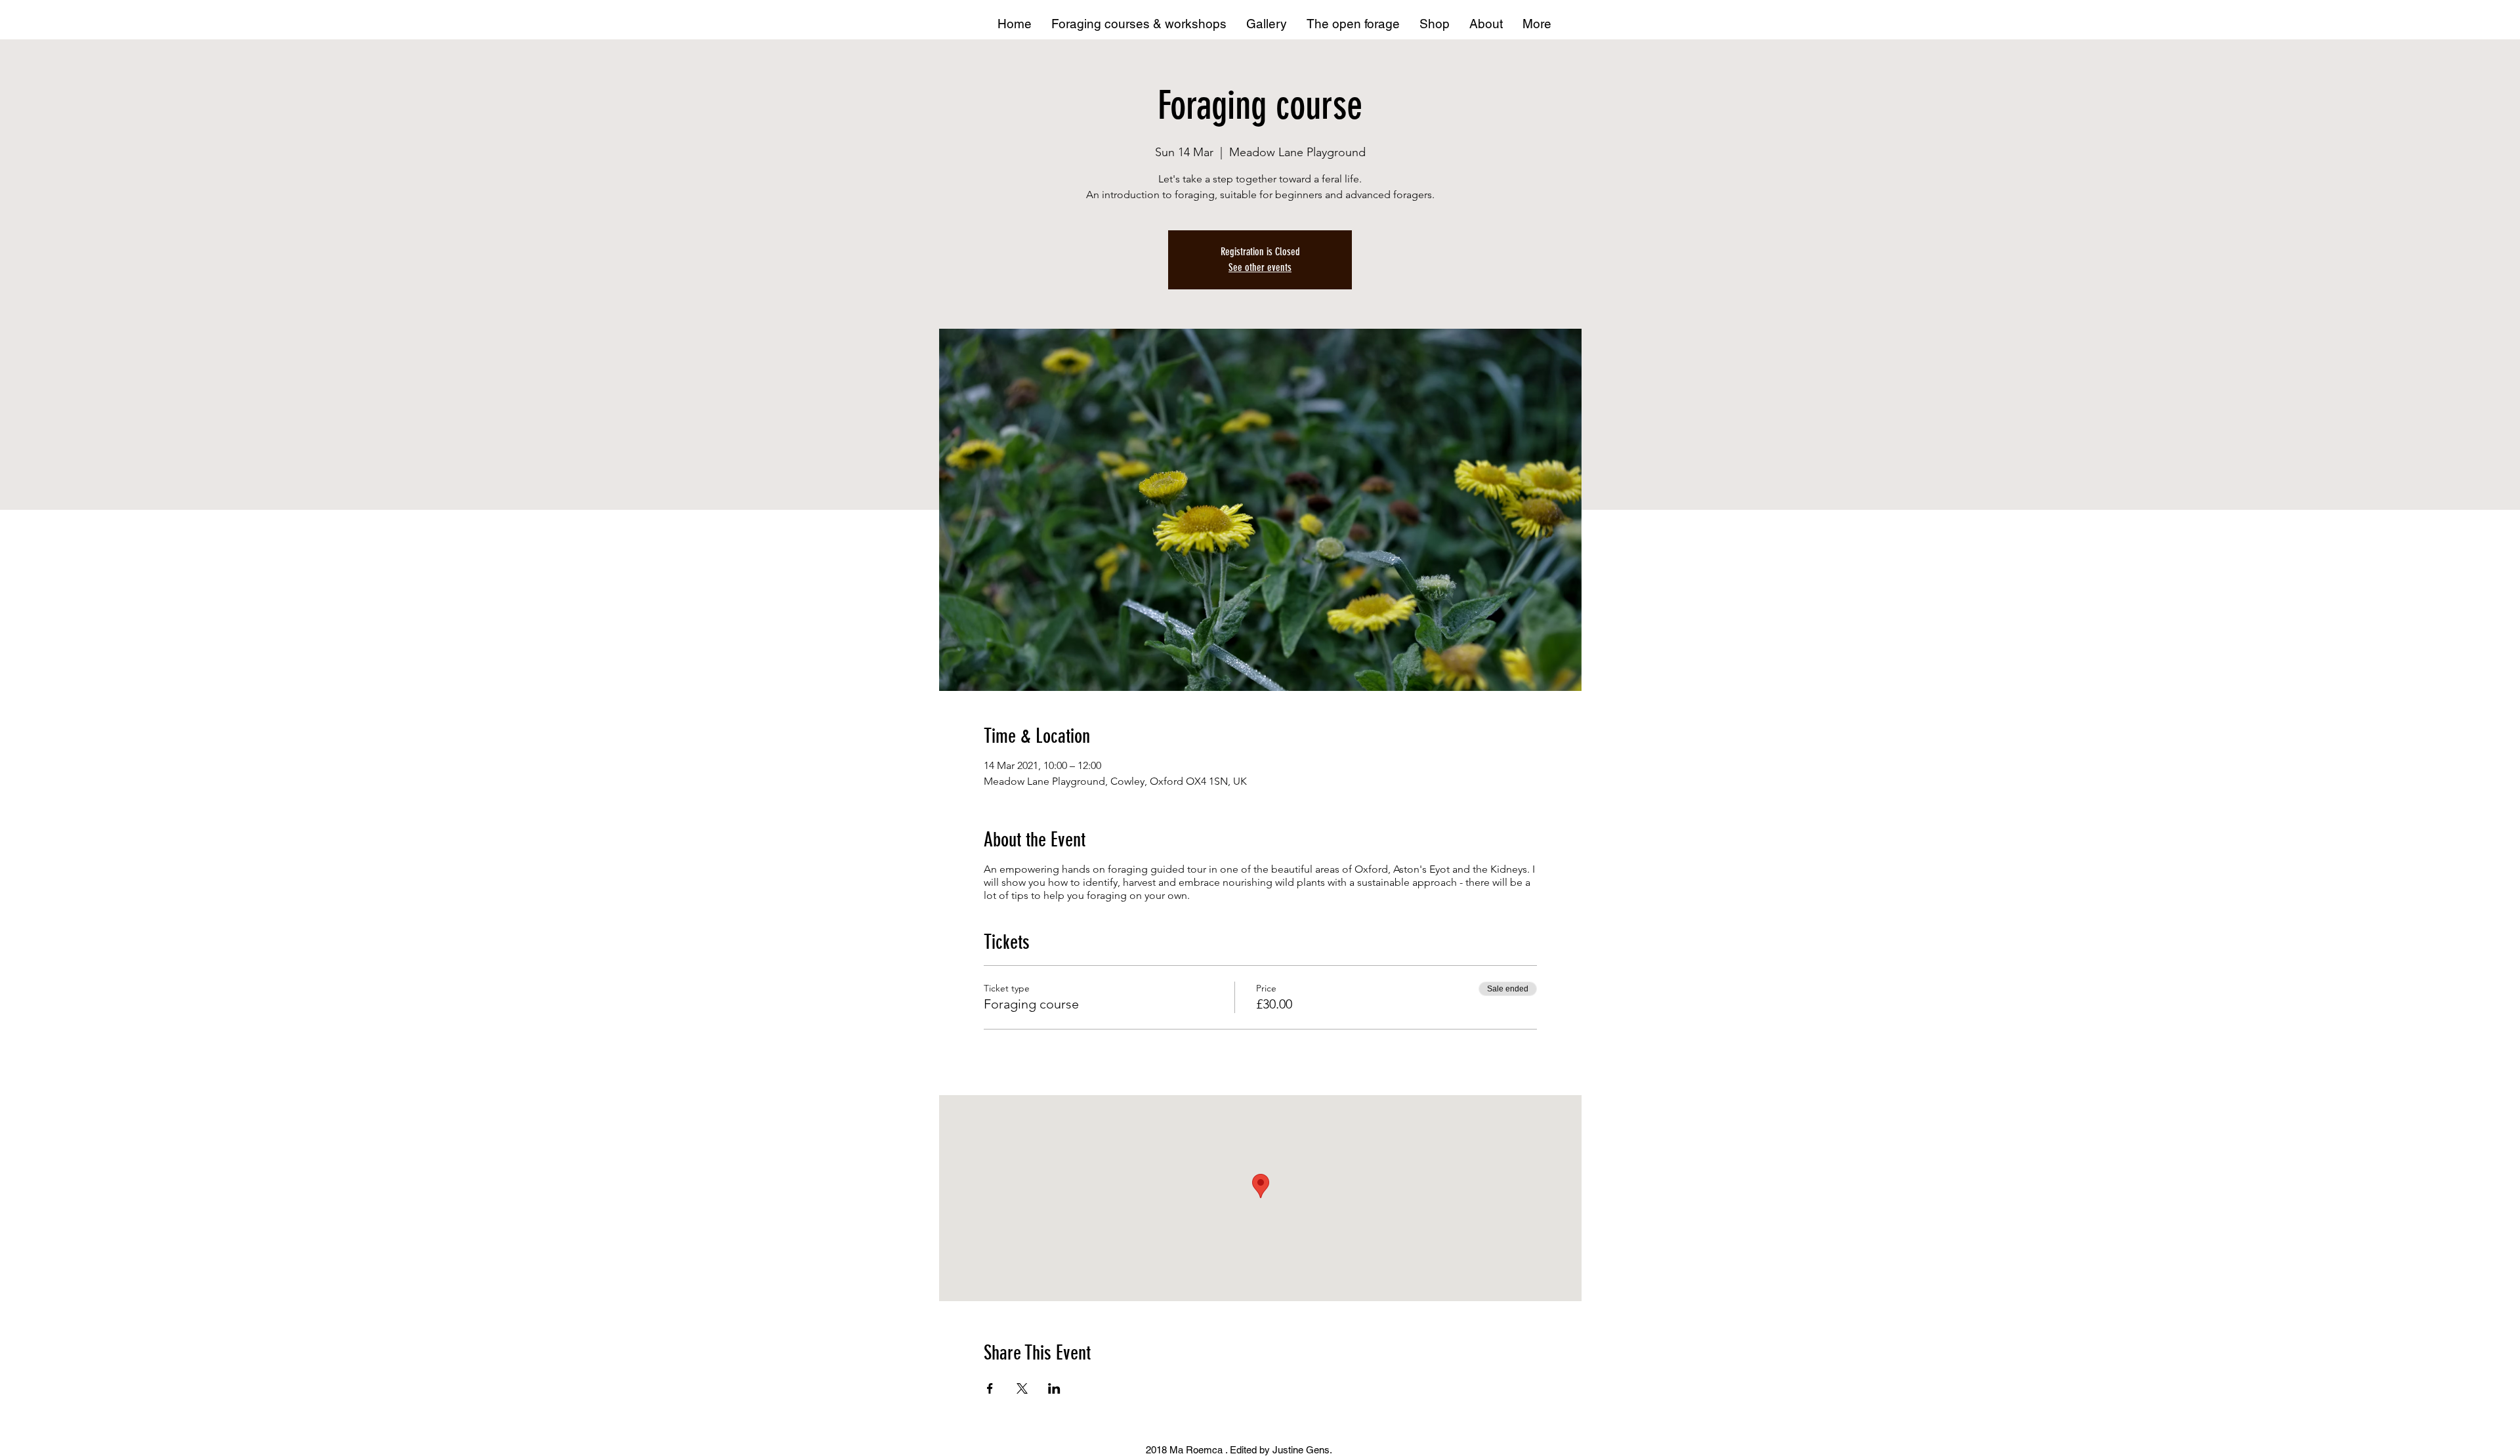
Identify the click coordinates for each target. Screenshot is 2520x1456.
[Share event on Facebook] (990, 1388)
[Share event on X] (1022, 1388)
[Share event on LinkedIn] (1054, 1388)
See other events (1260, 267)
